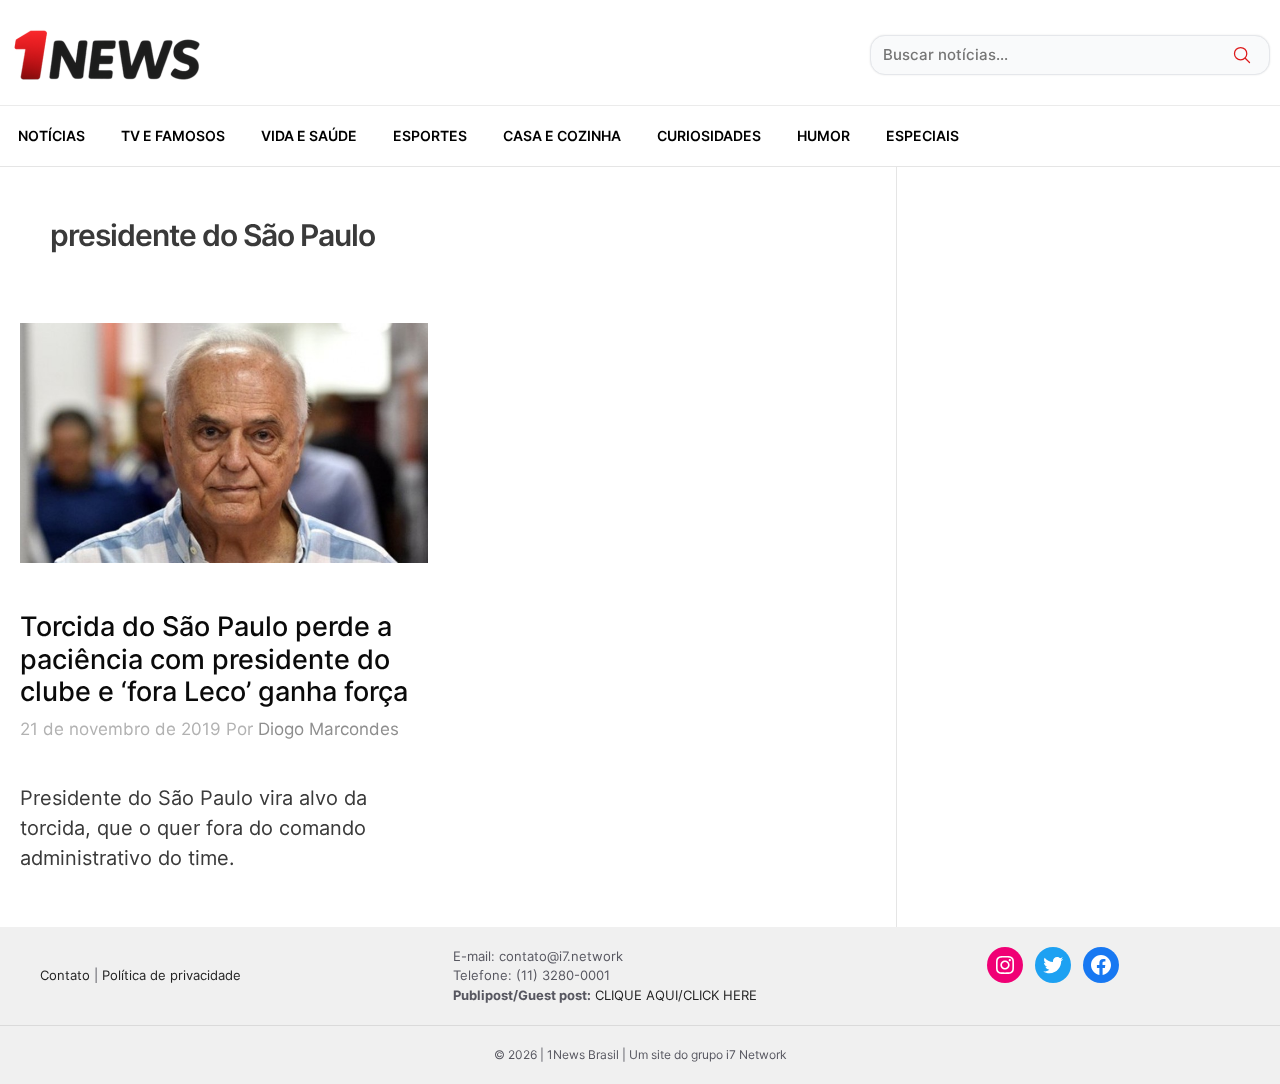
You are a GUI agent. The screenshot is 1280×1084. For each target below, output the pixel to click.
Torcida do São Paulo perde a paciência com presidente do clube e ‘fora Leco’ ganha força (214, 659)
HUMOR (823, 135)
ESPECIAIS (922, 135)
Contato (65, 975)
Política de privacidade (171, 975)
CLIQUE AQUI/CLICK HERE (676, 995)
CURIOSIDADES (709, 135)
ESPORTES (430, 135)
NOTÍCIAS (51, 135)
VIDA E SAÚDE (309, 135)
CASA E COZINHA (562, 135)
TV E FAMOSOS (173, 135)
